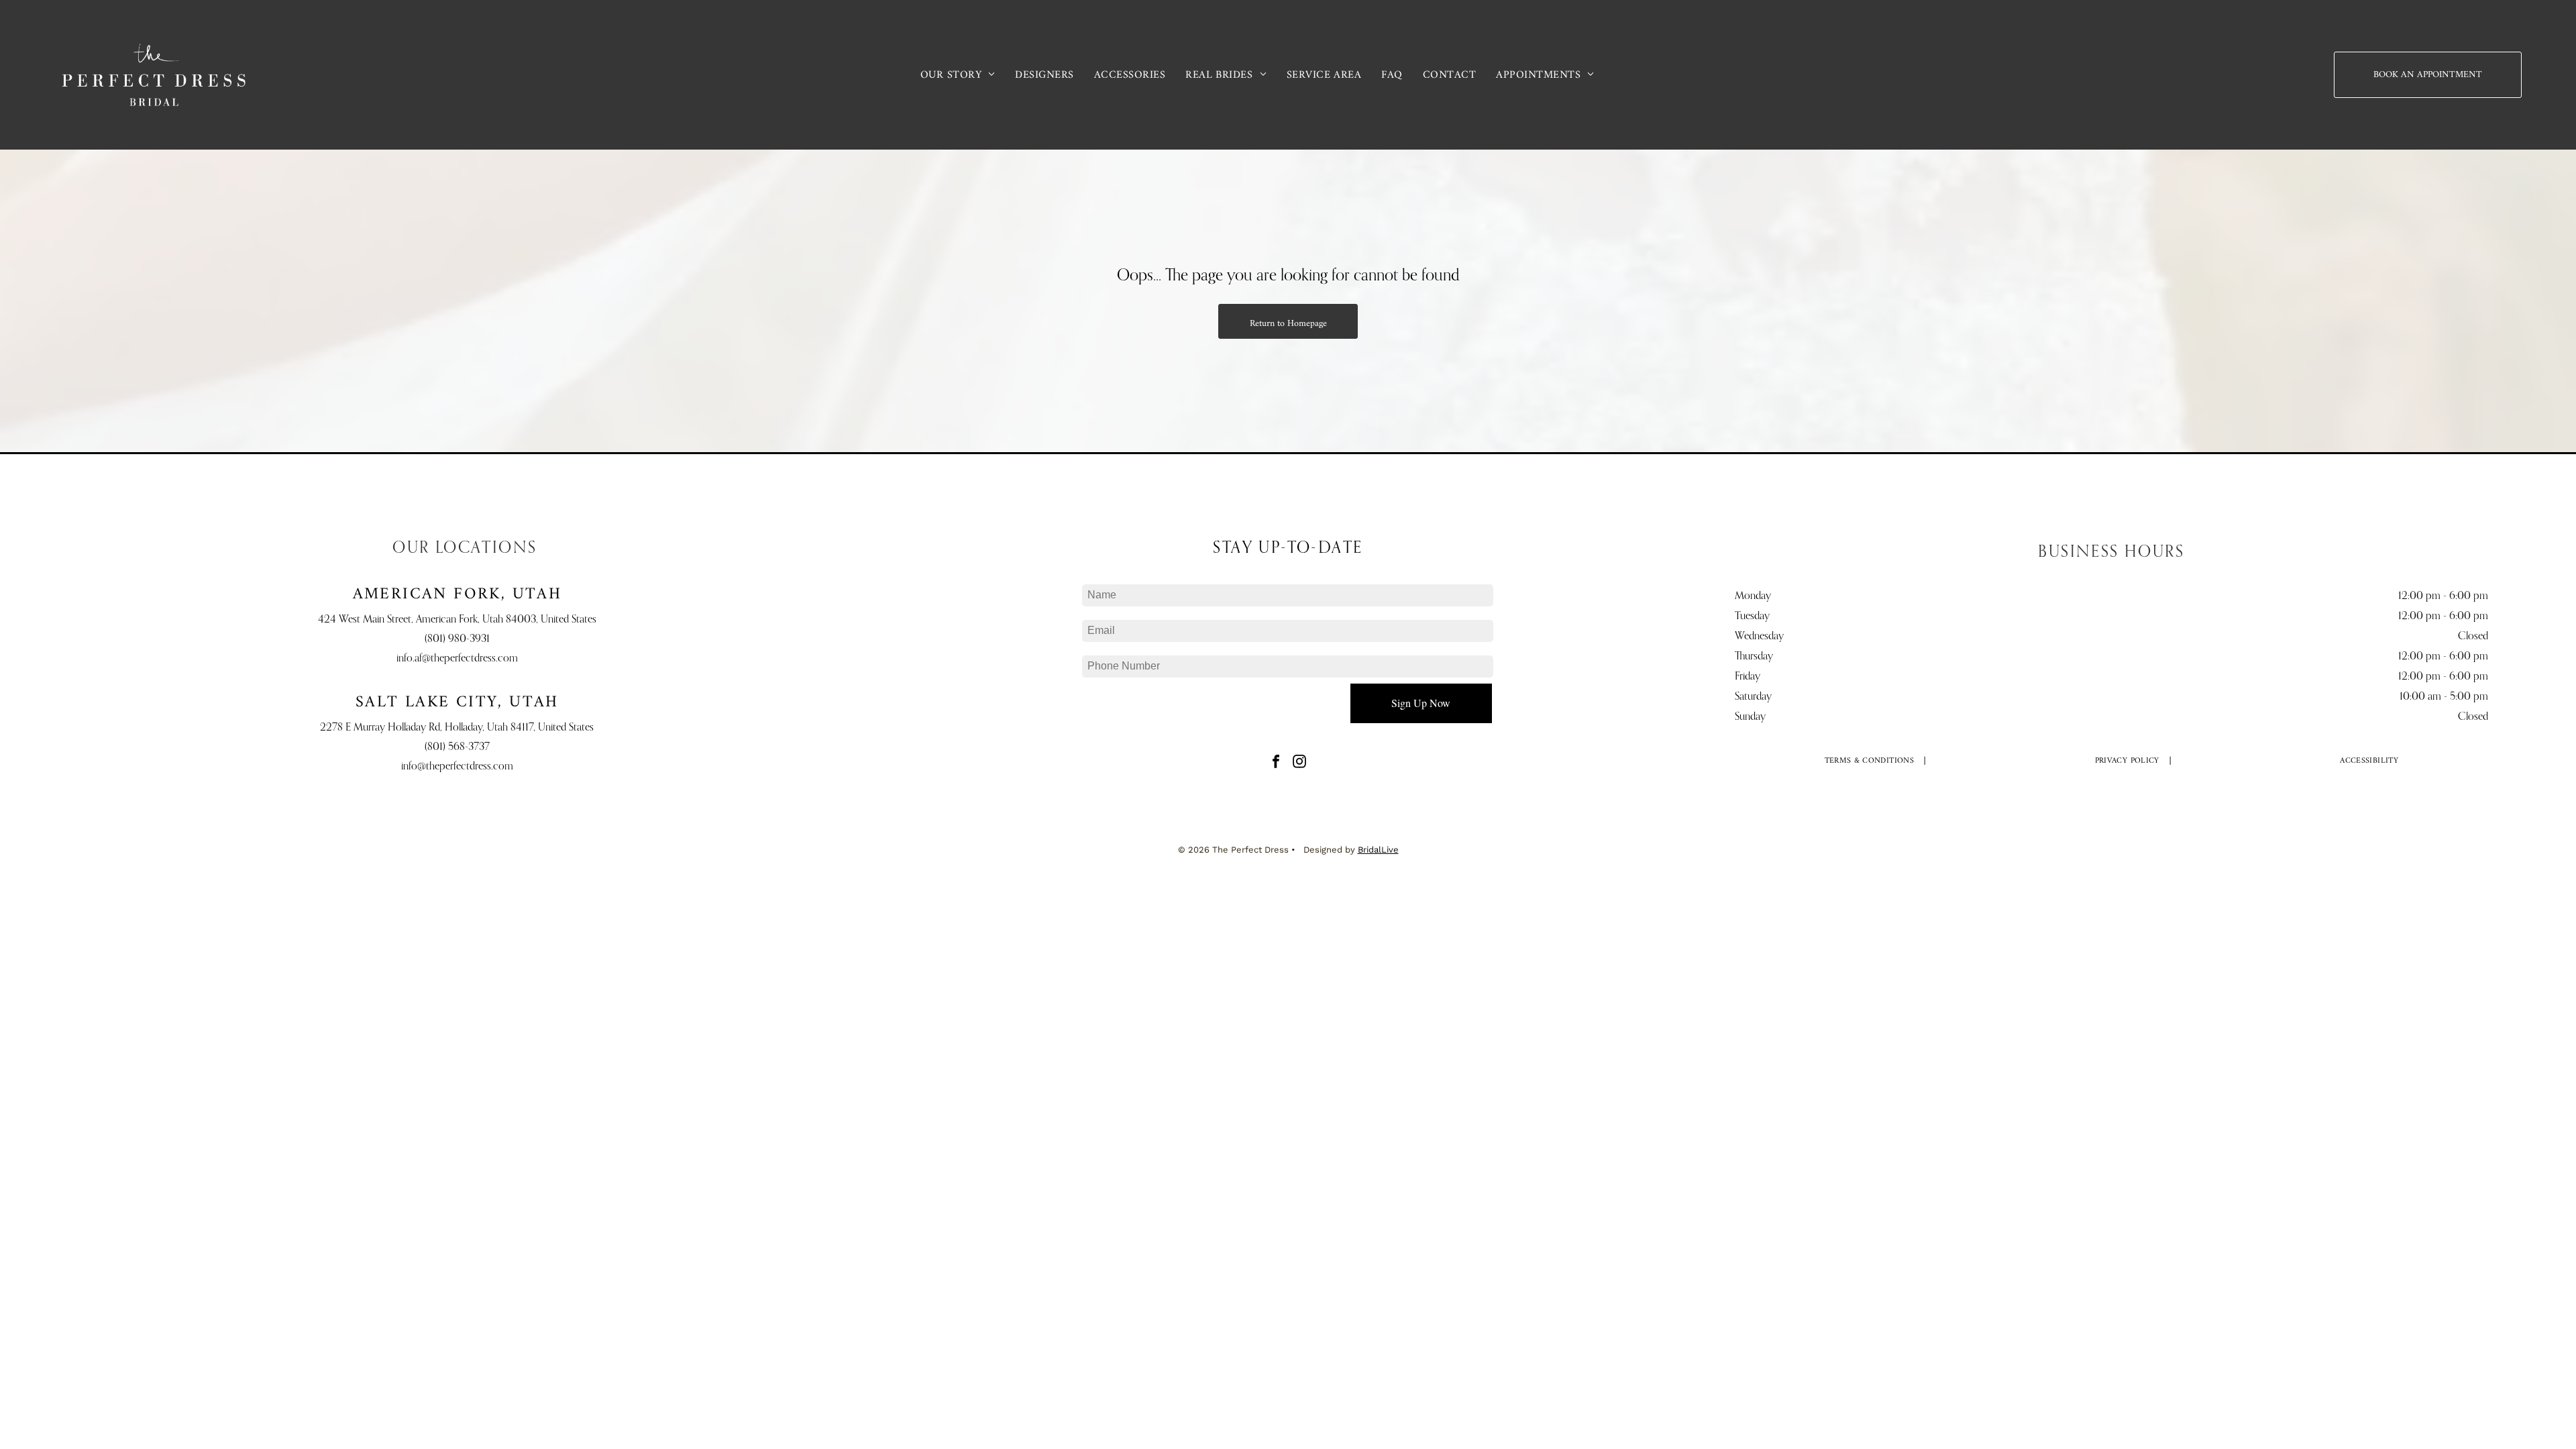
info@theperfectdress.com (457, 767)
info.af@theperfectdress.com (457, 659)
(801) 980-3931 (457, 639)
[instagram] (1299, 763)
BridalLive (1378, 850)
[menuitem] (958, 74)
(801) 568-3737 (457, 747)
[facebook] (1276, 763)
